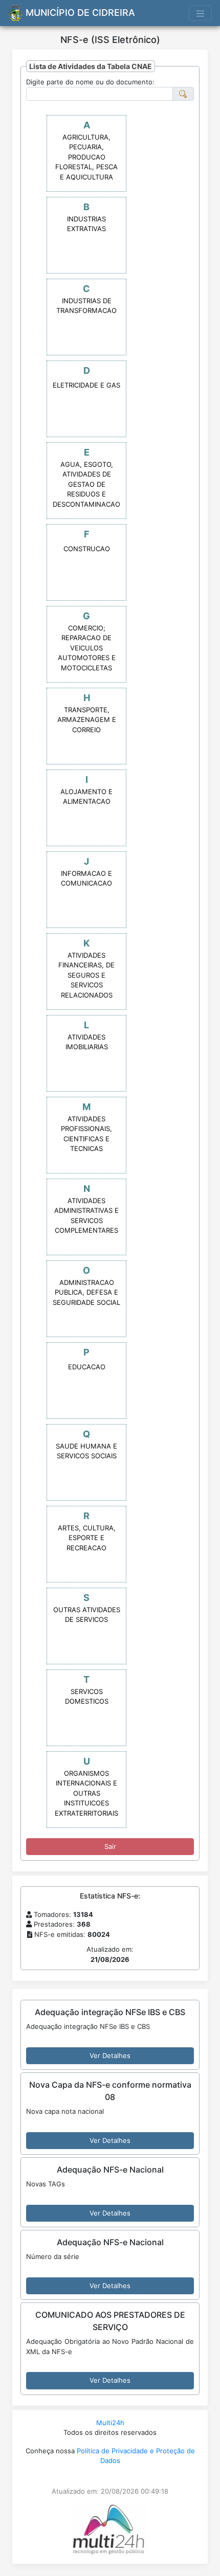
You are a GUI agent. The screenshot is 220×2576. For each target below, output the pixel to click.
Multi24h (110, 2423)
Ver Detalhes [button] (110, 2055)
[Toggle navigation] (201, 13)
